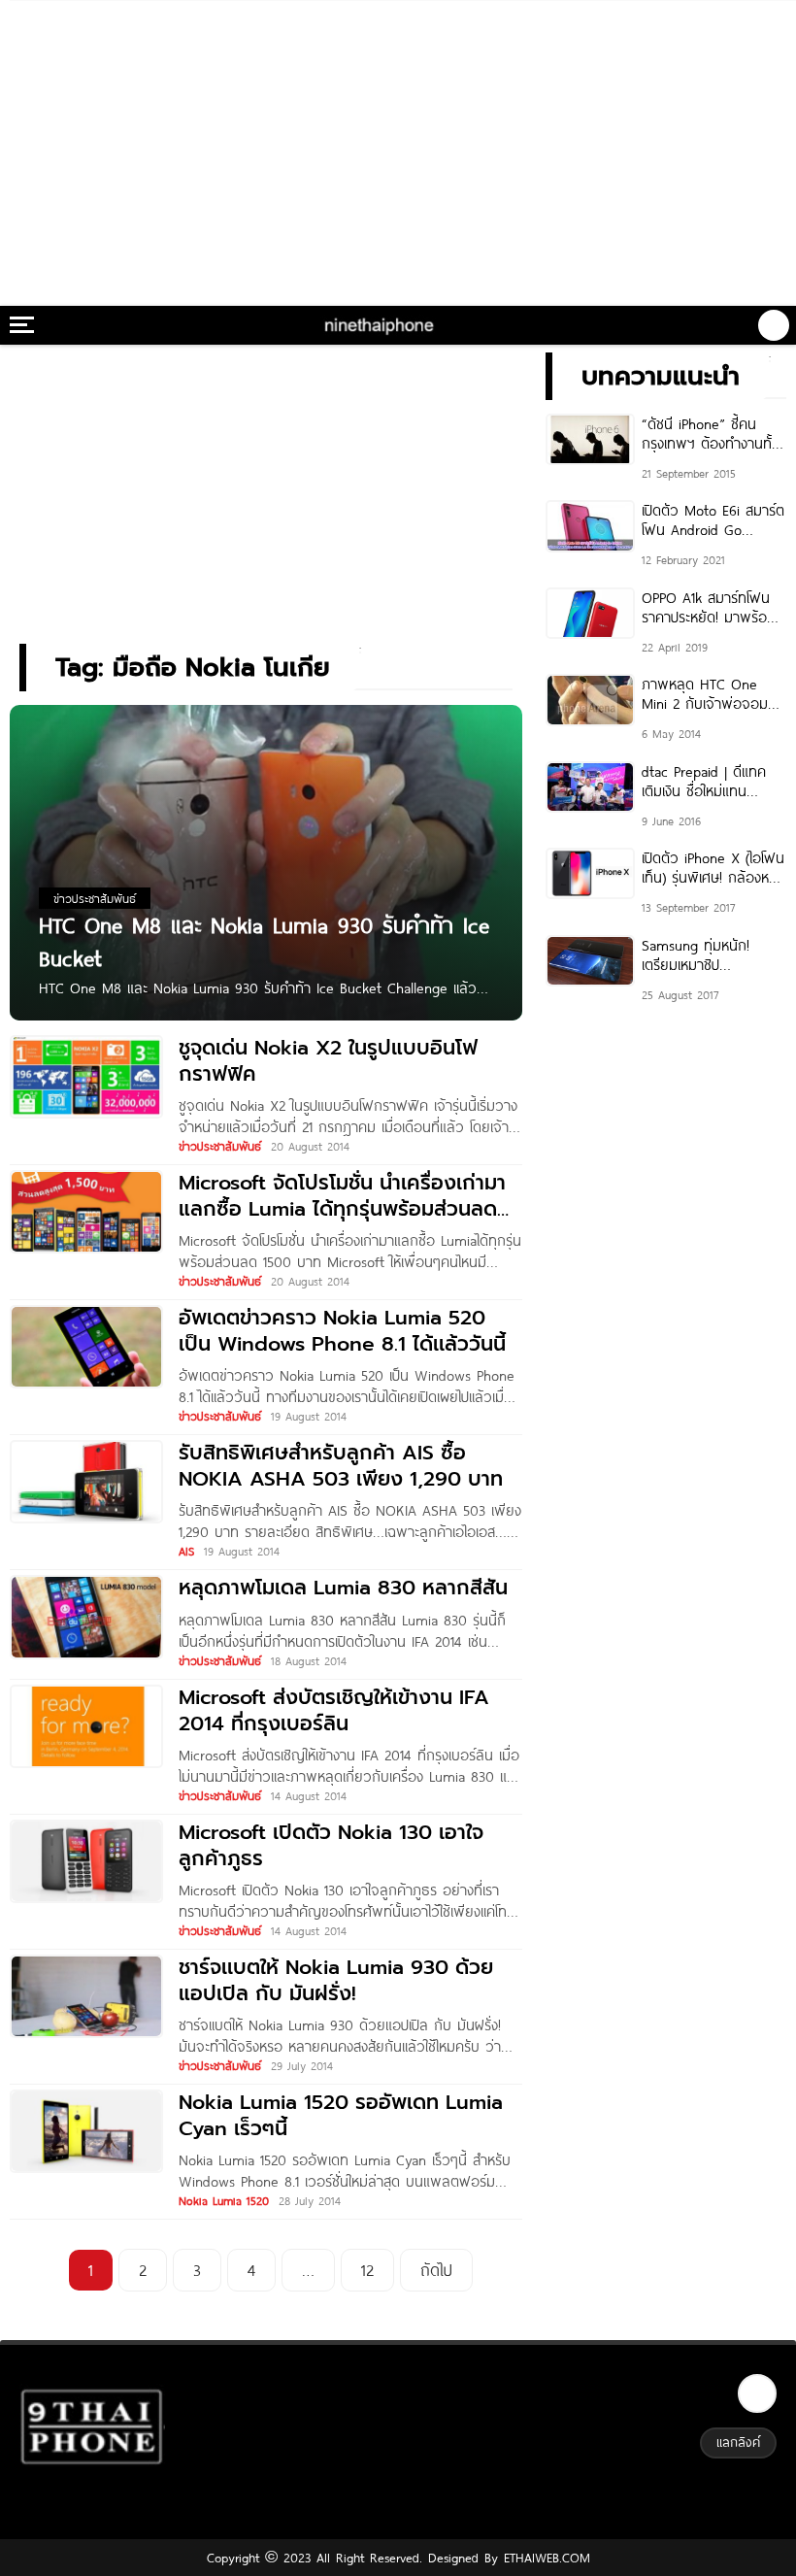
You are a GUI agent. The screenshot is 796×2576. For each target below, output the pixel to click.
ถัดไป (436, 2270)
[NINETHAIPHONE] (381, 325)
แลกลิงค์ (738, 2442)
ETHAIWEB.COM (544, 2558)
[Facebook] (757, 2393)
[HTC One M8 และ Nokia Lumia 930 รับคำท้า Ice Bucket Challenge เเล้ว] (266, 862)
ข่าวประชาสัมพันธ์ (220, 1146)
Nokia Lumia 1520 (224, 2200)
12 (367, 2270)
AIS (186, 1551)
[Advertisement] (398, 146)
